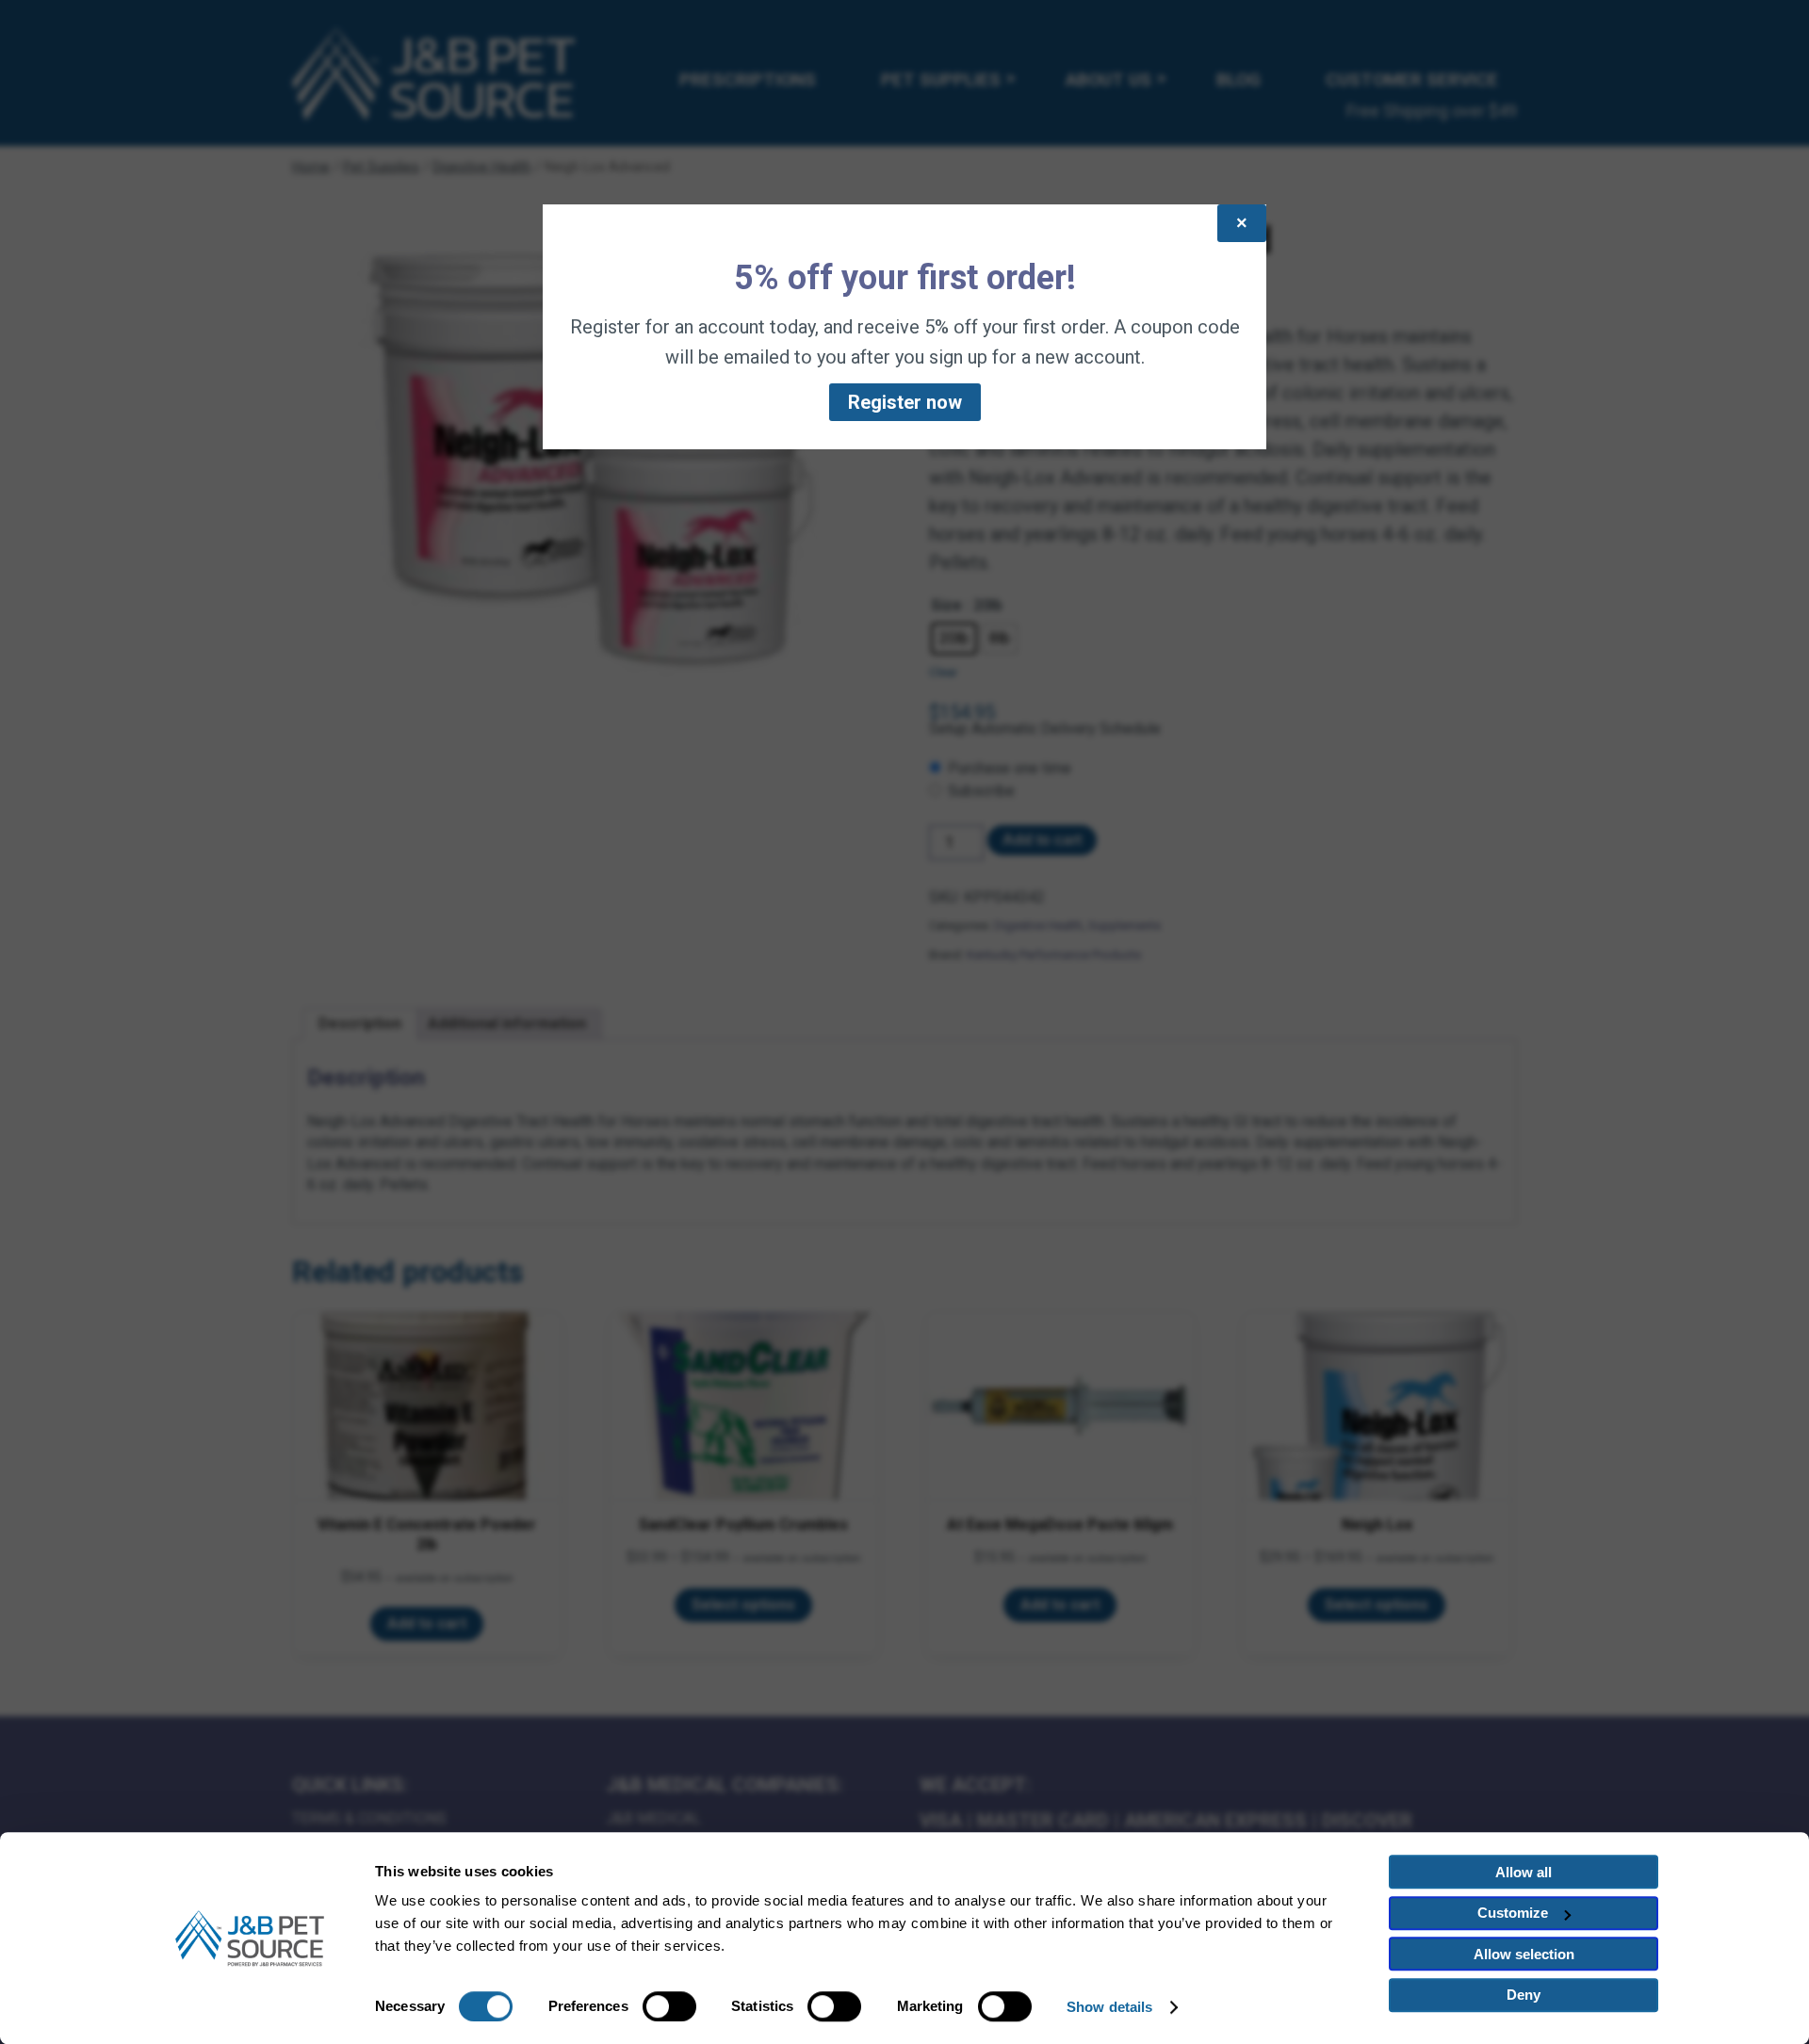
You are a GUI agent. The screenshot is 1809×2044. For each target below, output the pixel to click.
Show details (1109, 2007)
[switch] (669, 2006)
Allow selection (1524, 1954)
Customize (1513, 1913)
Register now (905, 402)
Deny (1524, 1995)
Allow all (1524, 1872)
